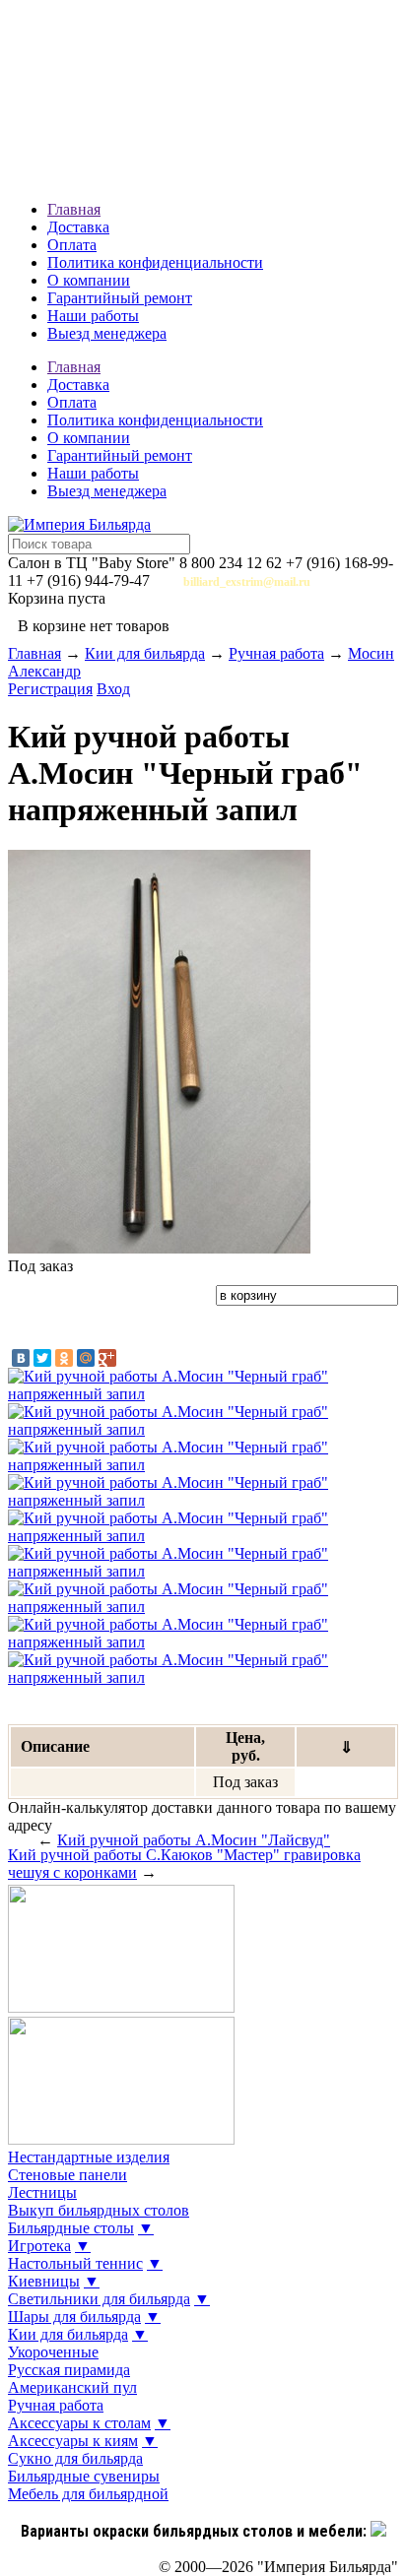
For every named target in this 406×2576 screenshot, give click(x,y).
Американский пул (72, 2387)
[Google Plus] (107, 1358)
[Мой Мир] (86, 1358)
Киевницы (44, 2281)
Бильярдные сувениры (84, 2476)
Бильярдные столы (71, 2228)
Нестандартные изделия (89, 2157)
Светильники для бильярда (99, 2299)
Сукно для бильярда (75, 2458)
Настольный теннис (75, 2263)
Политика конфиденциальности (155, 262)
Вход (113, 689)
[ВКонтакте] (21, 1358)
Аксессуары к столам (79, 2423)
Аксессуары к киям (73, 2441)
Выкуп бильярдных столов (99, 2210)
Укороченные (53, 2352)
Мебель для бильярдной (88, 2494)
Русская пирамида (69, 2370)
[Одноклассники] (64, 1358)
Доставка (78, 227)
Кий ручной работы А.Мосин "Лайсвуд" (194, 1840)
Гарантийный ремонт (120, 298)
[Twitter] (42, 1358)
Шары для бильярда (74, 2317)
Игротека (39, 2246)
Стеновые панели (68, 2175)
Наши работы (93, 316)
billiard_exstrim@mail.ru (247, 582)
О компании (89, 280)
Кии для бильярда (145, 653)
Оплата (72, 245)
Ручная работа (276, 653)
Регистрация (50, 689)
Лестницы (42, 2192)
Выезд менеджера (107, 333)
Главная (74, 209)
